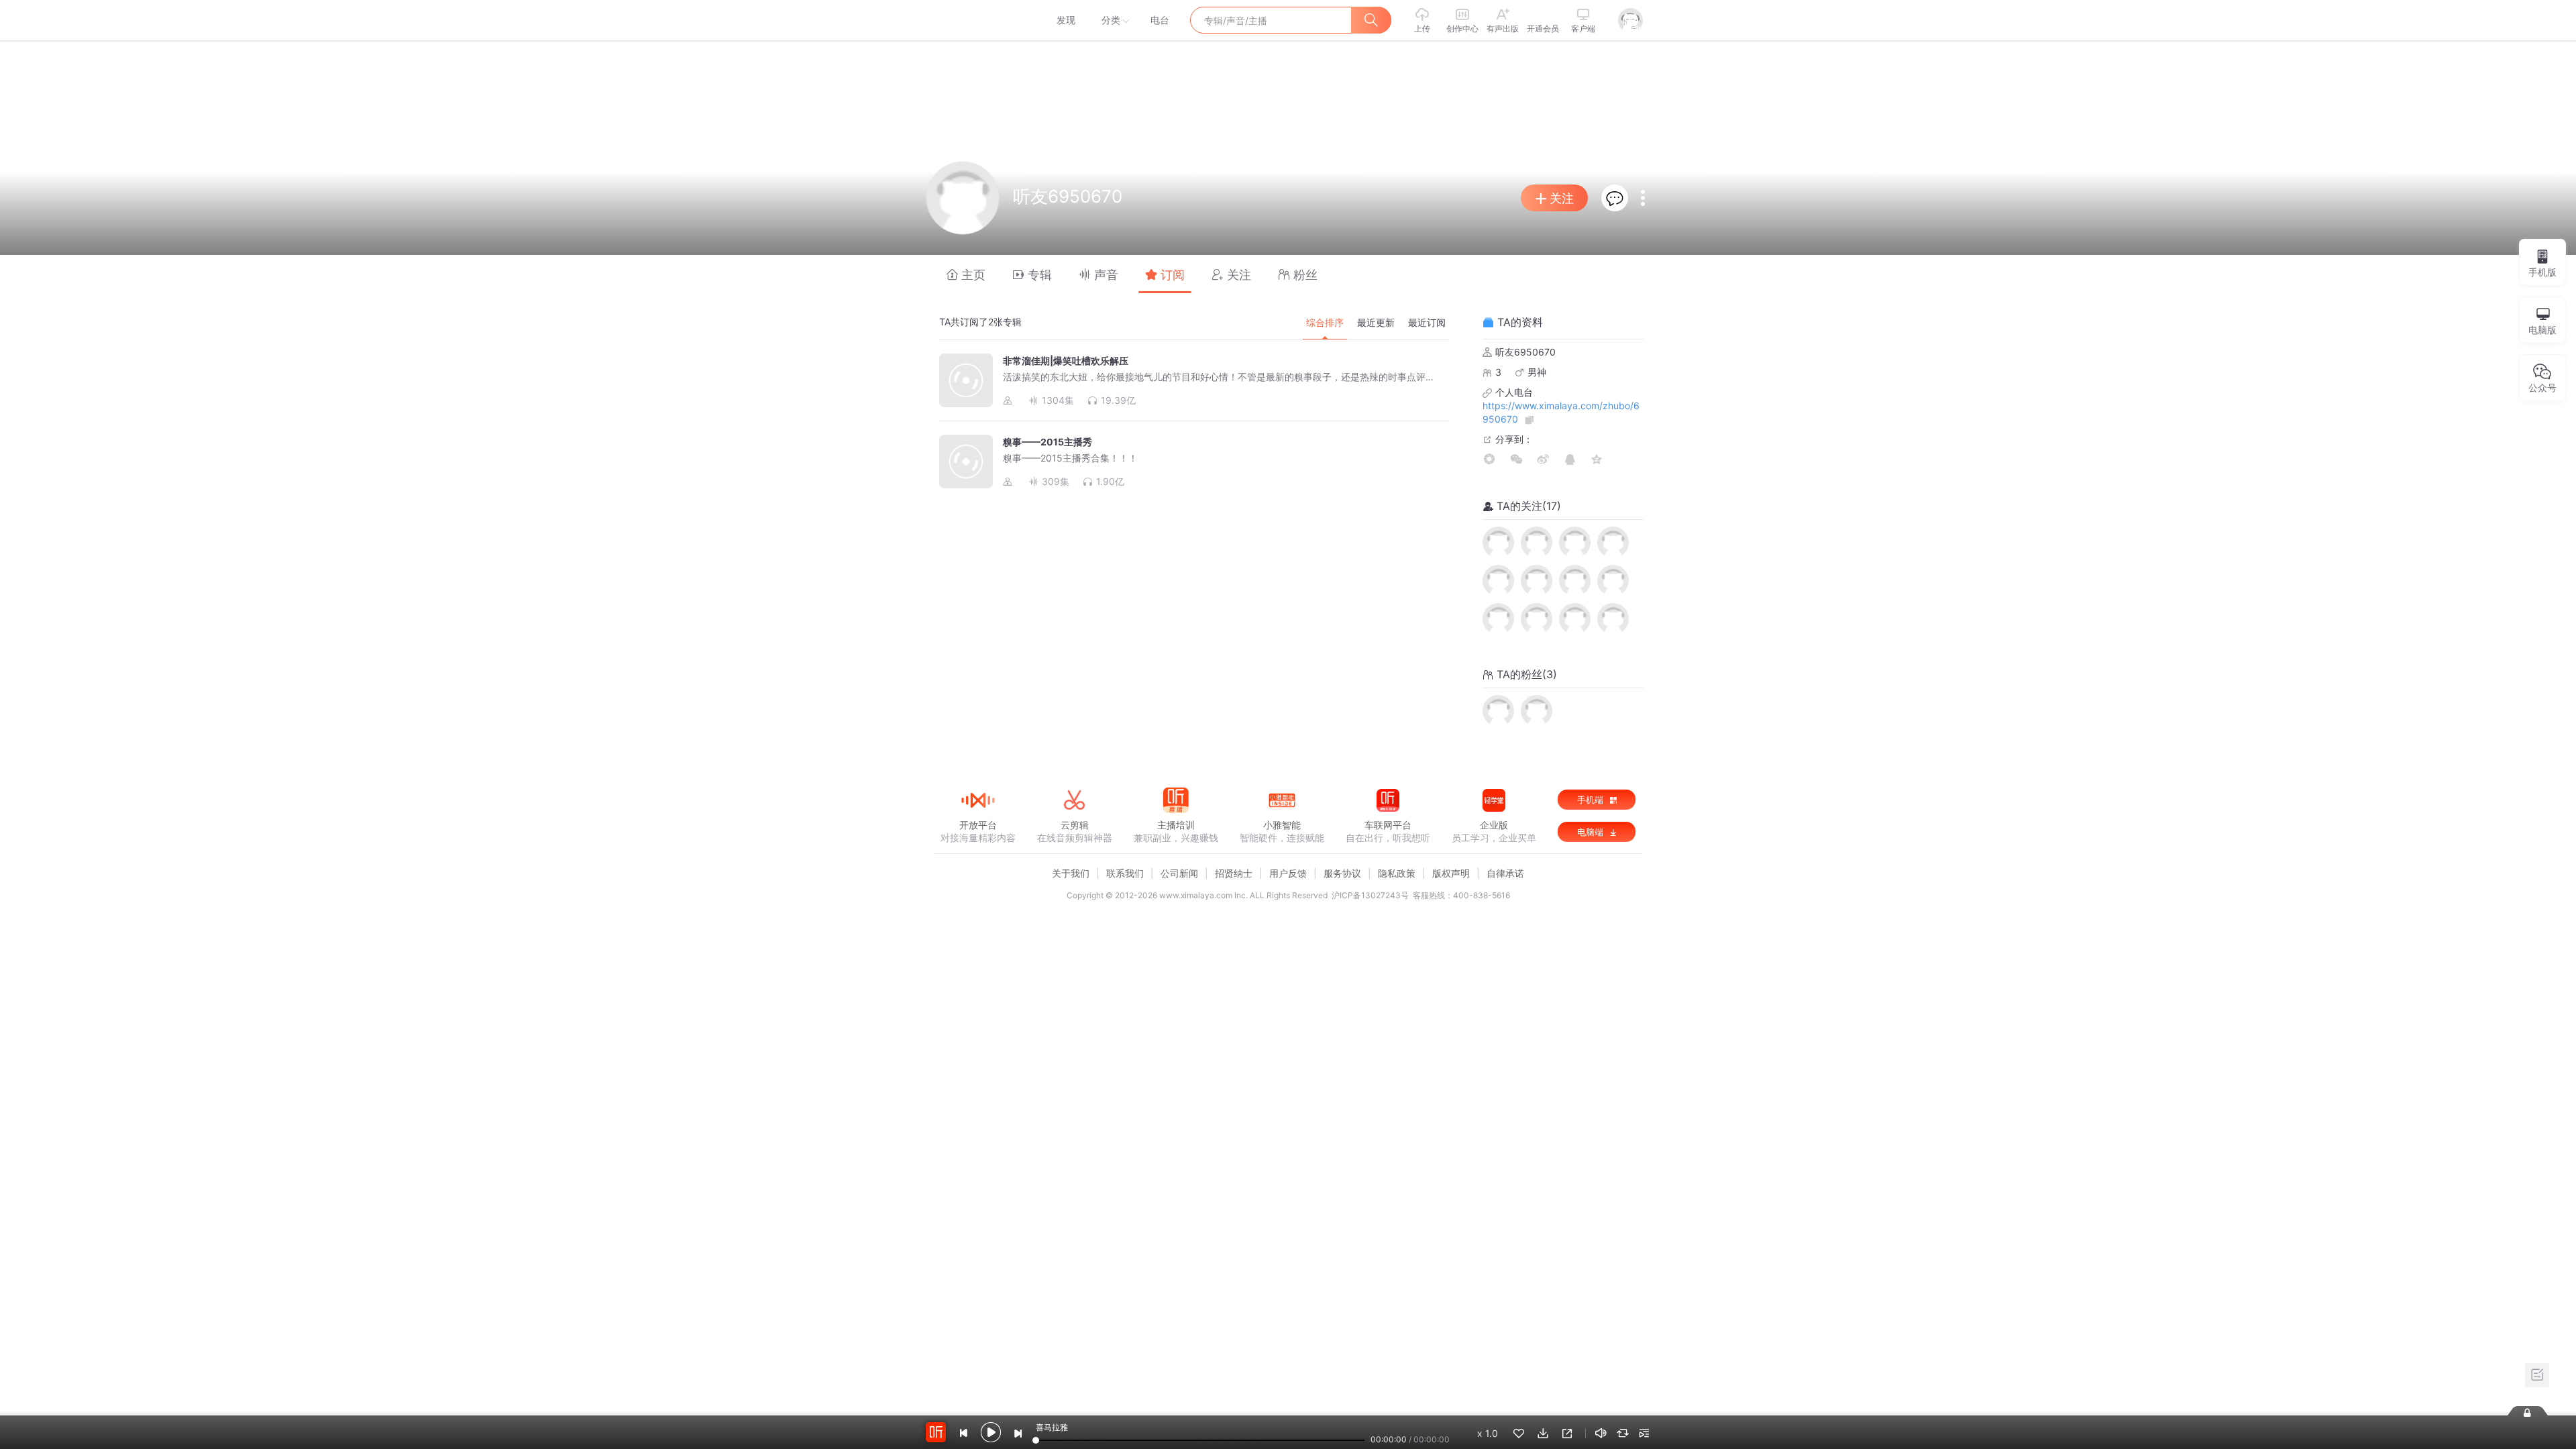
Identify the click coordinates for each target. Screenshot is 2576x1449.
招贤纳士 (1234, 873)
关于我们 (1071, 873)
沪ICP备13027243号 (1370, 895)
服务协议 (1342, 873)
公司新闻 (1179, 873)
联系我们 (1125, 873)
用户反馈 (1288, 873)
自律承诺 (1505, 873)
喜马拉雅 (977, 20)
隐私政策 (1397, 873)
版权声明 (1451, 873)
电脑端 (1592, 832)
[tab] (966, 274)
